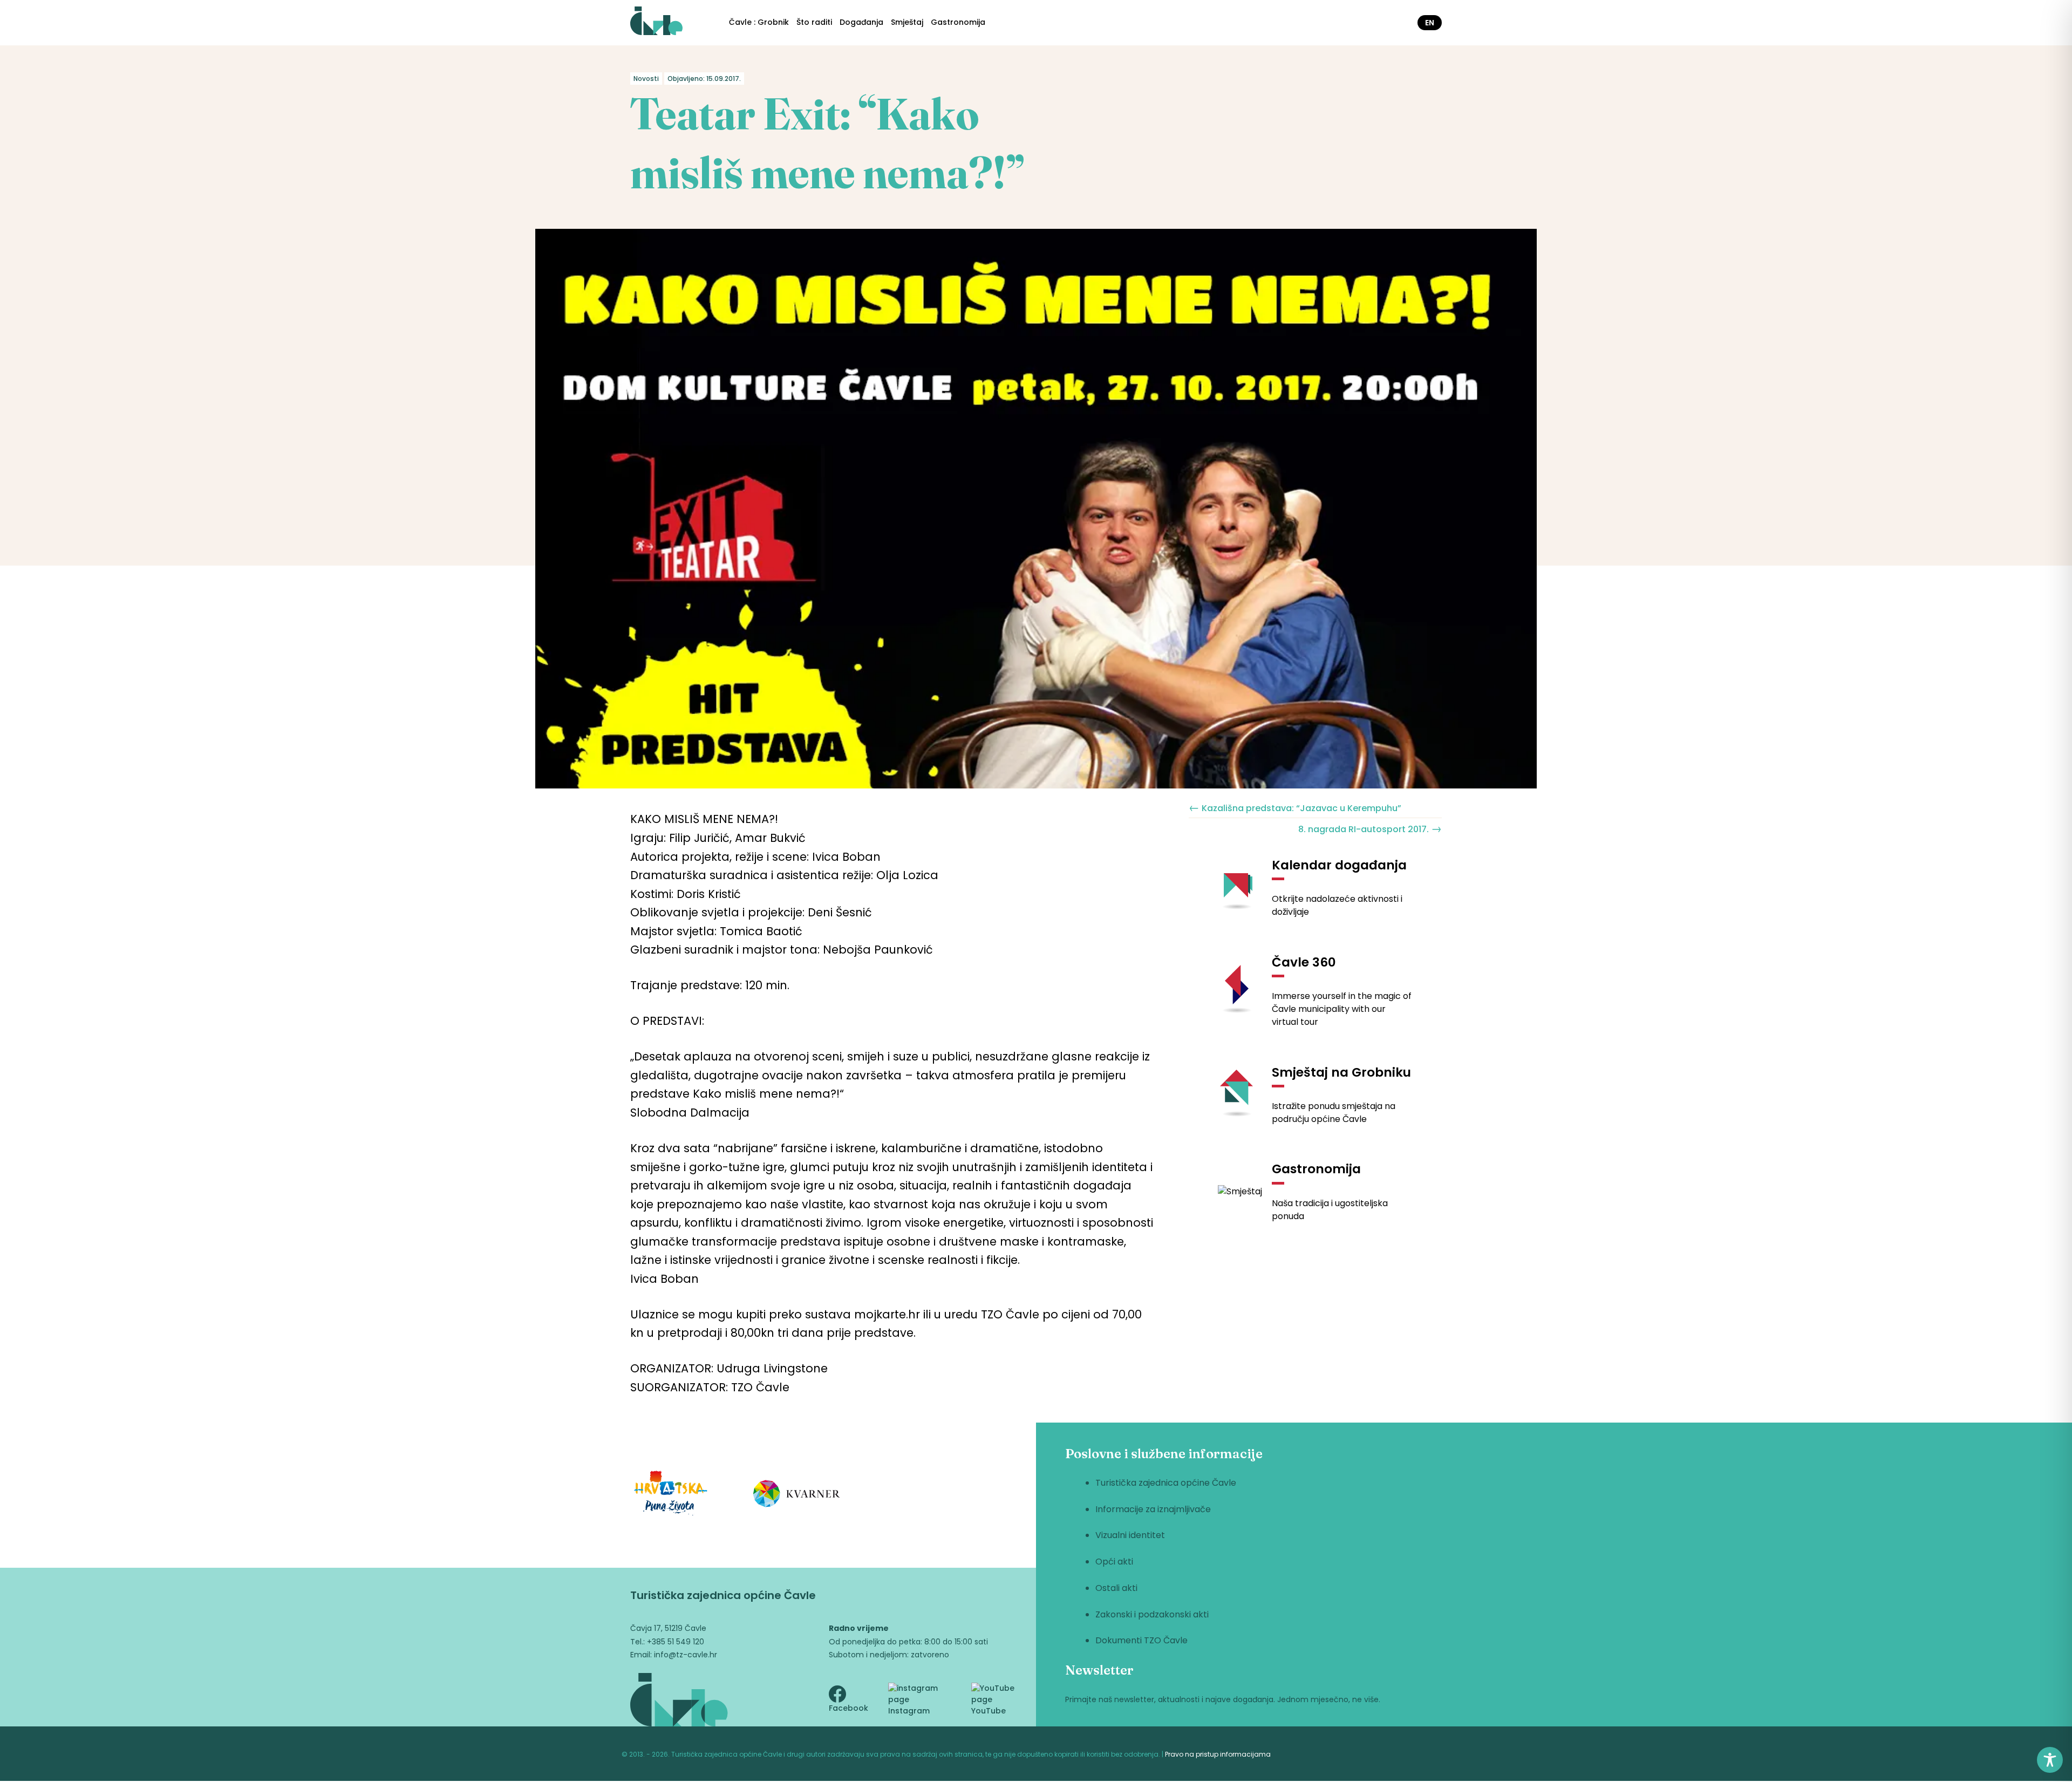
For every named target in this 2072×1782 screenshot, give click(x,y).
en (1430, 23)
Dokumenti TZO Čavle (1141, 1640)
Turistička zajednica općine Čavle (1166, 1483)
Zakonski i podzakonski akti (1152, 1614)
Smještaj (907, 22)
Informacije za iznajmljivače (1153, 1509)
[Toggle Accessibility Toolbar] (2050, 1760)
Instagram (909, 1711)
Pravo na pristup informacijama (1218, 1754)
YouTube (989, 1711)
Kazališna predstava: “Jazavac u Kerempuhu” (1295, 807)
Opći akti (1114, 1562)
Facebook (848, 1708)
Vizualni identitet (1130, 1535)
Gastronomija (958, 22)
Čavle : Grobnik (759, 22)
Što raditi (814, 22)
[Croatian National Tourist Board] (671, 1495)
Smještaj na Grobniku (1341, 1072)
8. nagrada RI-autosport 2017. (1370, 828)
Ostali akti (1116, 1588)
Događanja (861, 22)
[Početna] (656, 23)
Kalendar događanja (1339, 865)
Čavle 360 (1304, 962)
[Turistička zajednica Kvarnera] (797, 1495)
